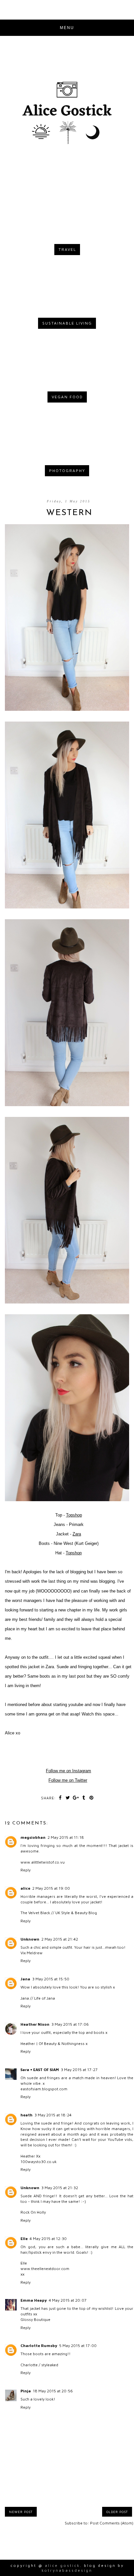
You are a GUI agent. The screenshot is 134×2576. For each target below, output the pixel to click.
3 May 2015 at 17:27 (79, 2070)
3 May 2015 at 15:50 (51, 1979)
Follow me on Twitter (68, 1780)
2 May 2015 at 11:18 (66, 1837)
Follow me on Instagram (68, 1771)
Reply (26, 1870)
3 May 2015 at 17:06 (70, 2024)
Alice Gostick (62, 2565)
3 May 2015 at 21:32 (60, 2188)
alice (25, 1888)
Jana (25, 1979)
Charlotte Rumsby (39, 2346)
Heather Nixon (35, 2024)
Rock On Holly (33, 2212)
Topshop (74, 1515)
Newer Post (21, 2512)
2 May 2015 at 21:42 (60, 1939)
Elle (24, 2239)
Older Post (117, 2512)
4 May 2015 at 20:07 (68, 2300)
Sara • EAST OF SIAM (40, 2070)
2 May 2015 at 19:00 (51, 1888)
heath (27, 2115)
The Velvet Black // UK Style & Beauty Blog (59, 1913)
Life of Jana (45, 1998)
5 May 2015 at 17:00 (78, 2346)
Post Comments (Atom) (112, 2523)
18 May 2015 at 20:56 (53, 2391)
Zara (77, 1534)
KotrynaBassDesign (67, 2570)
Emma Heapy (34, 2300)
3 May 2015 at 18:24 (53, 2115)
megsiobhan (33, 1837)
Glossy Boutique (35, 2319)
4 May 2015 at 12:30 (48, 2239)
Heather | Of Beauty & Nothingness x (54, 2043)
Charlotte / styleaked (39, 2365)
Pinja (26, 2391)
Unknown (30, 1939)
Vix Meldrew (32, 1953)
